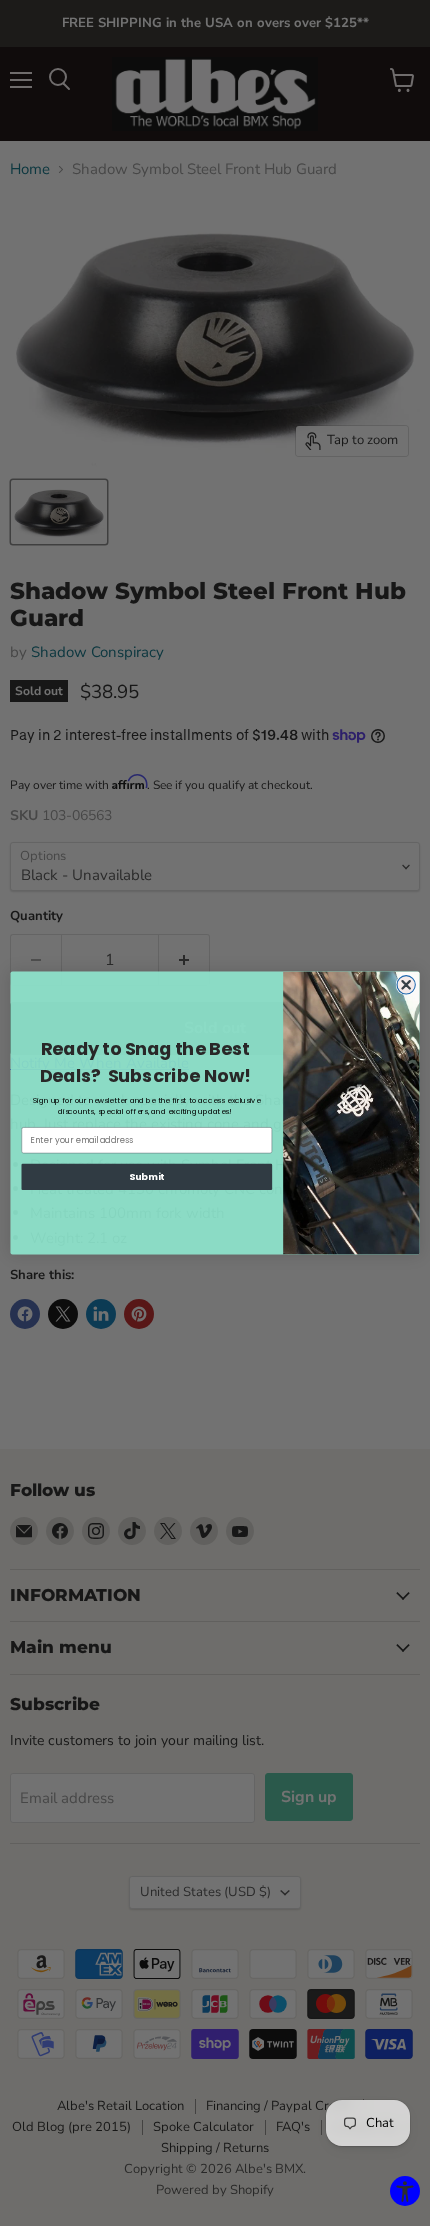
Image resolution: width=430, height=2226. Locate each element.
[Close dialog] (406, 985)
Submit (147, 1176)
